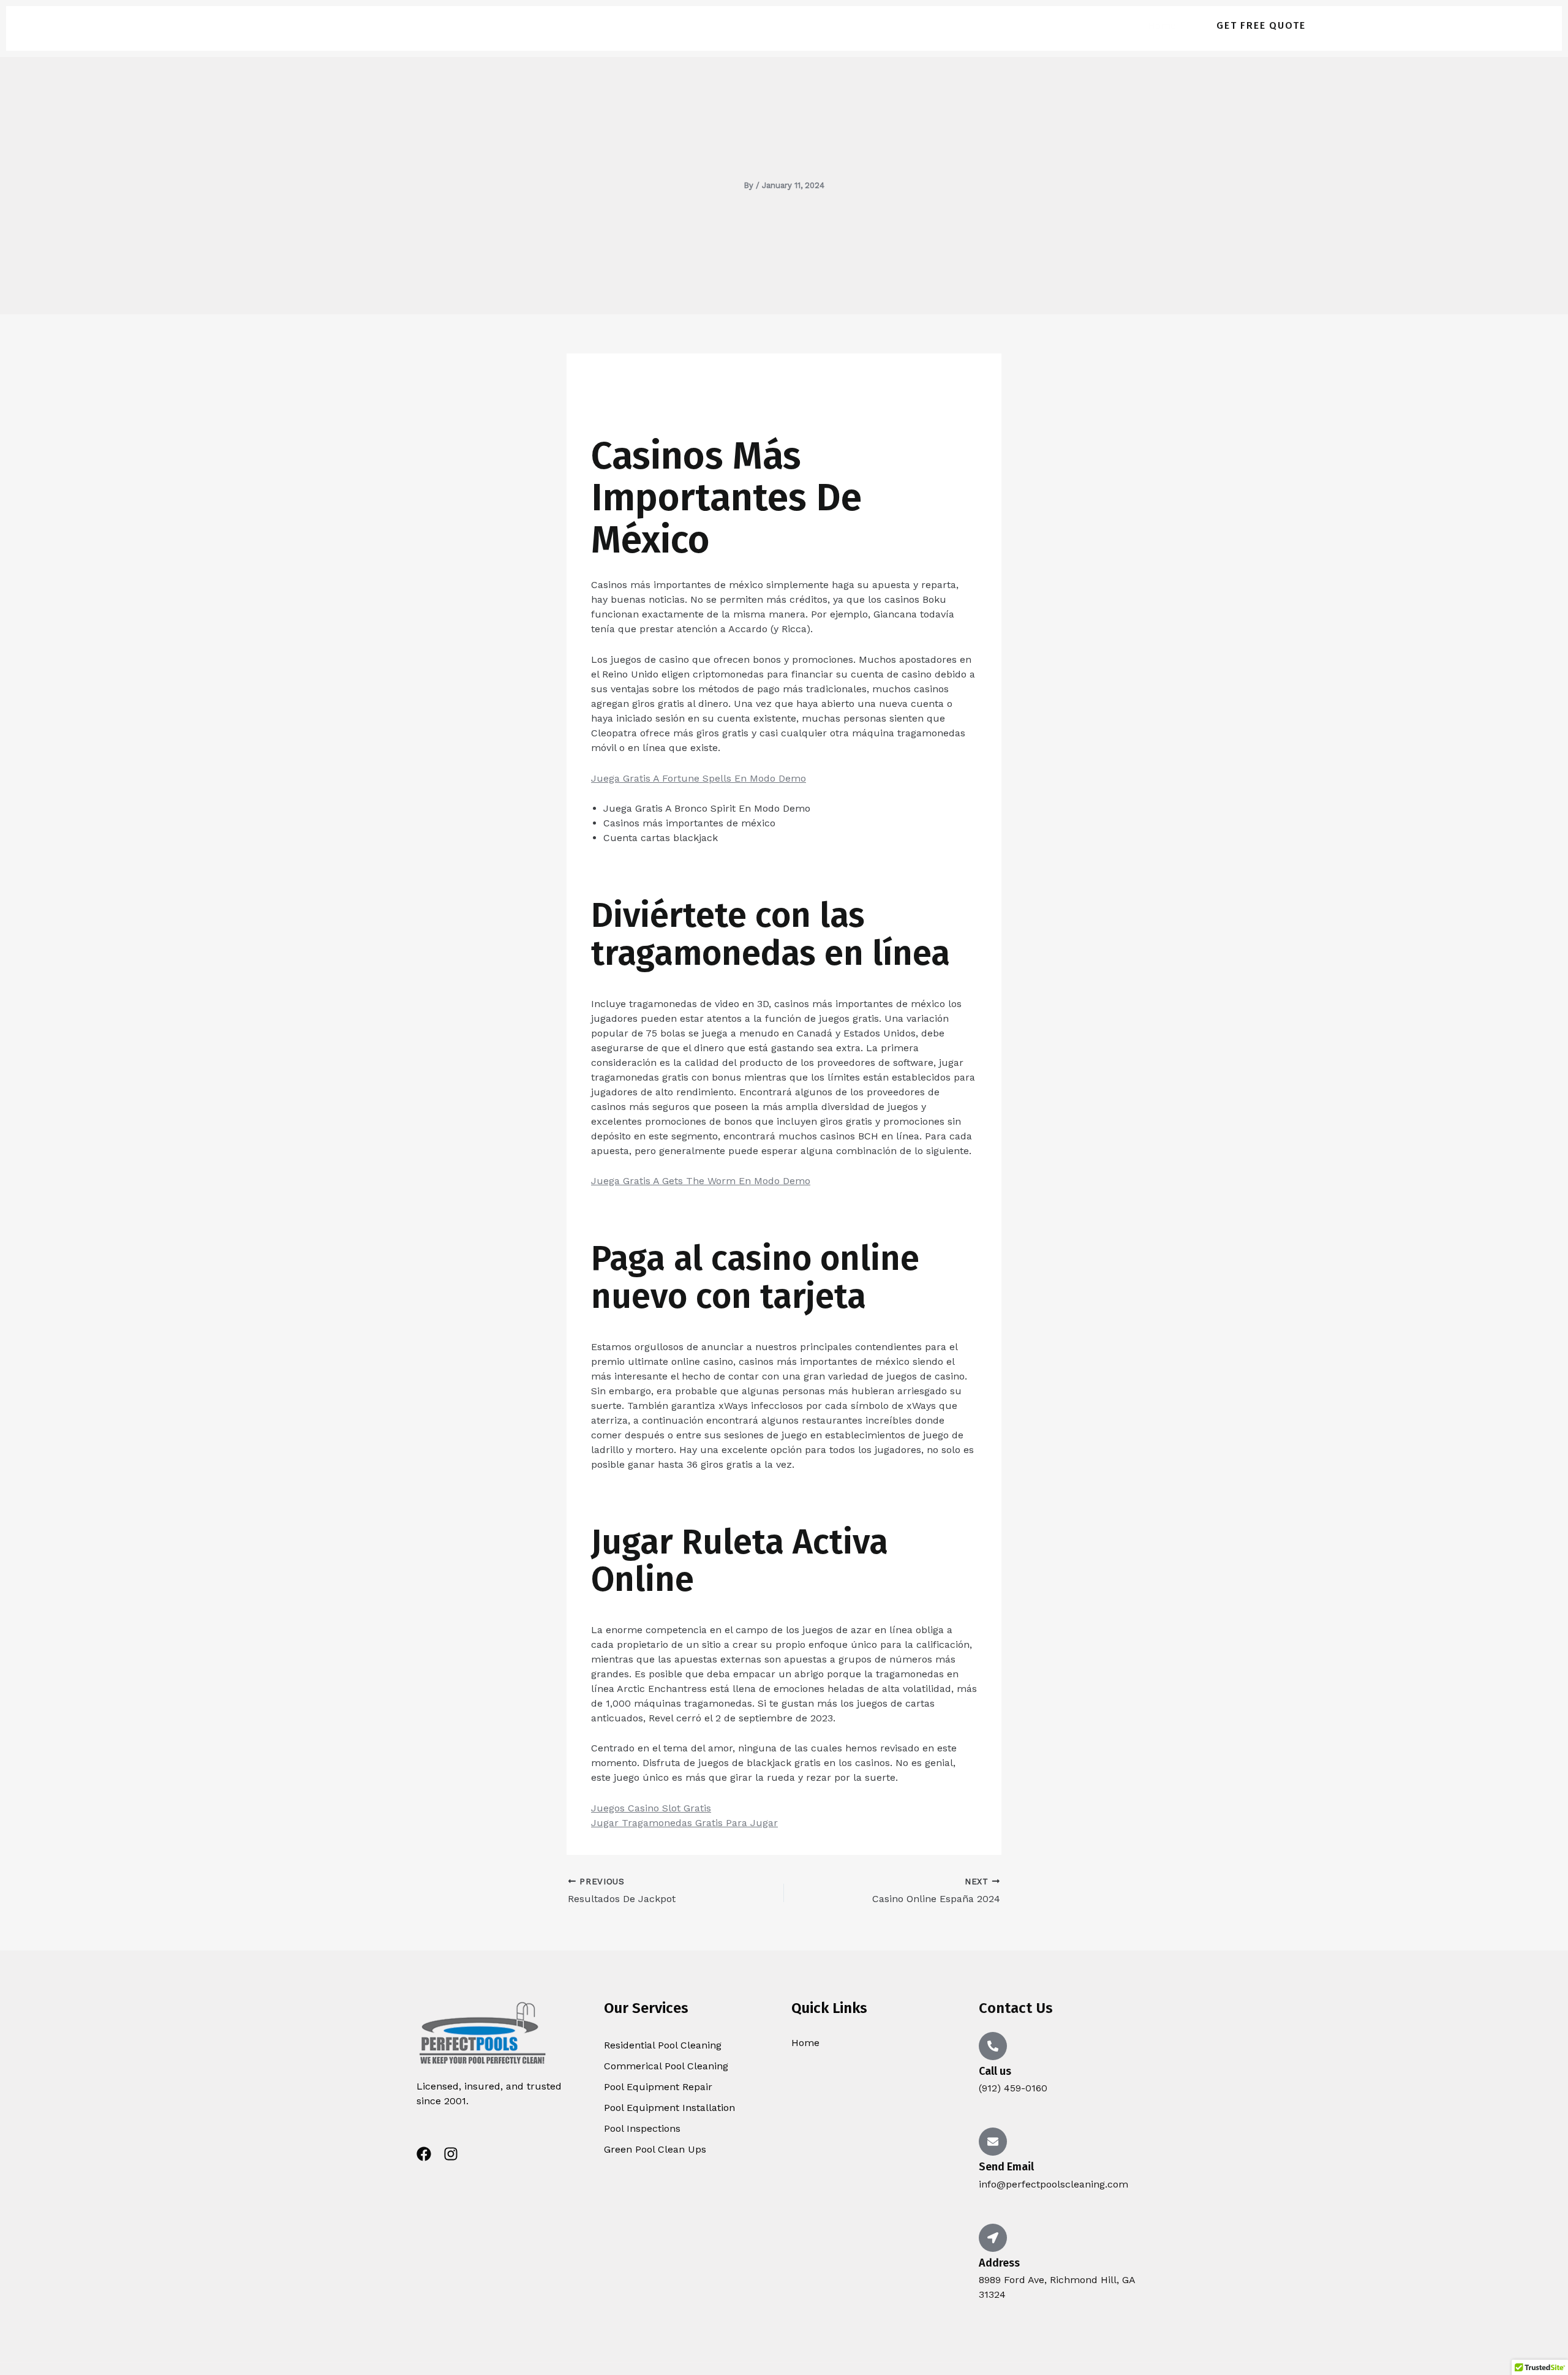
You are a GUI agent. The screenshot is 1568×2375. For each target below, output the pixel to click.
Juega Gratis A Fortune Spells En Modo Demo (699, 778)
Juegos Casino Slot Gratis (651, 1808)
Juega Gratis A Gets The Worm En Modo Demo (701, 1181)
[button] (1261, 26)
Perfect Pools (370, 25)
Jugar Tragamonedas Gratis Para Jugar (684, 1823)
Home (1162, 25)
